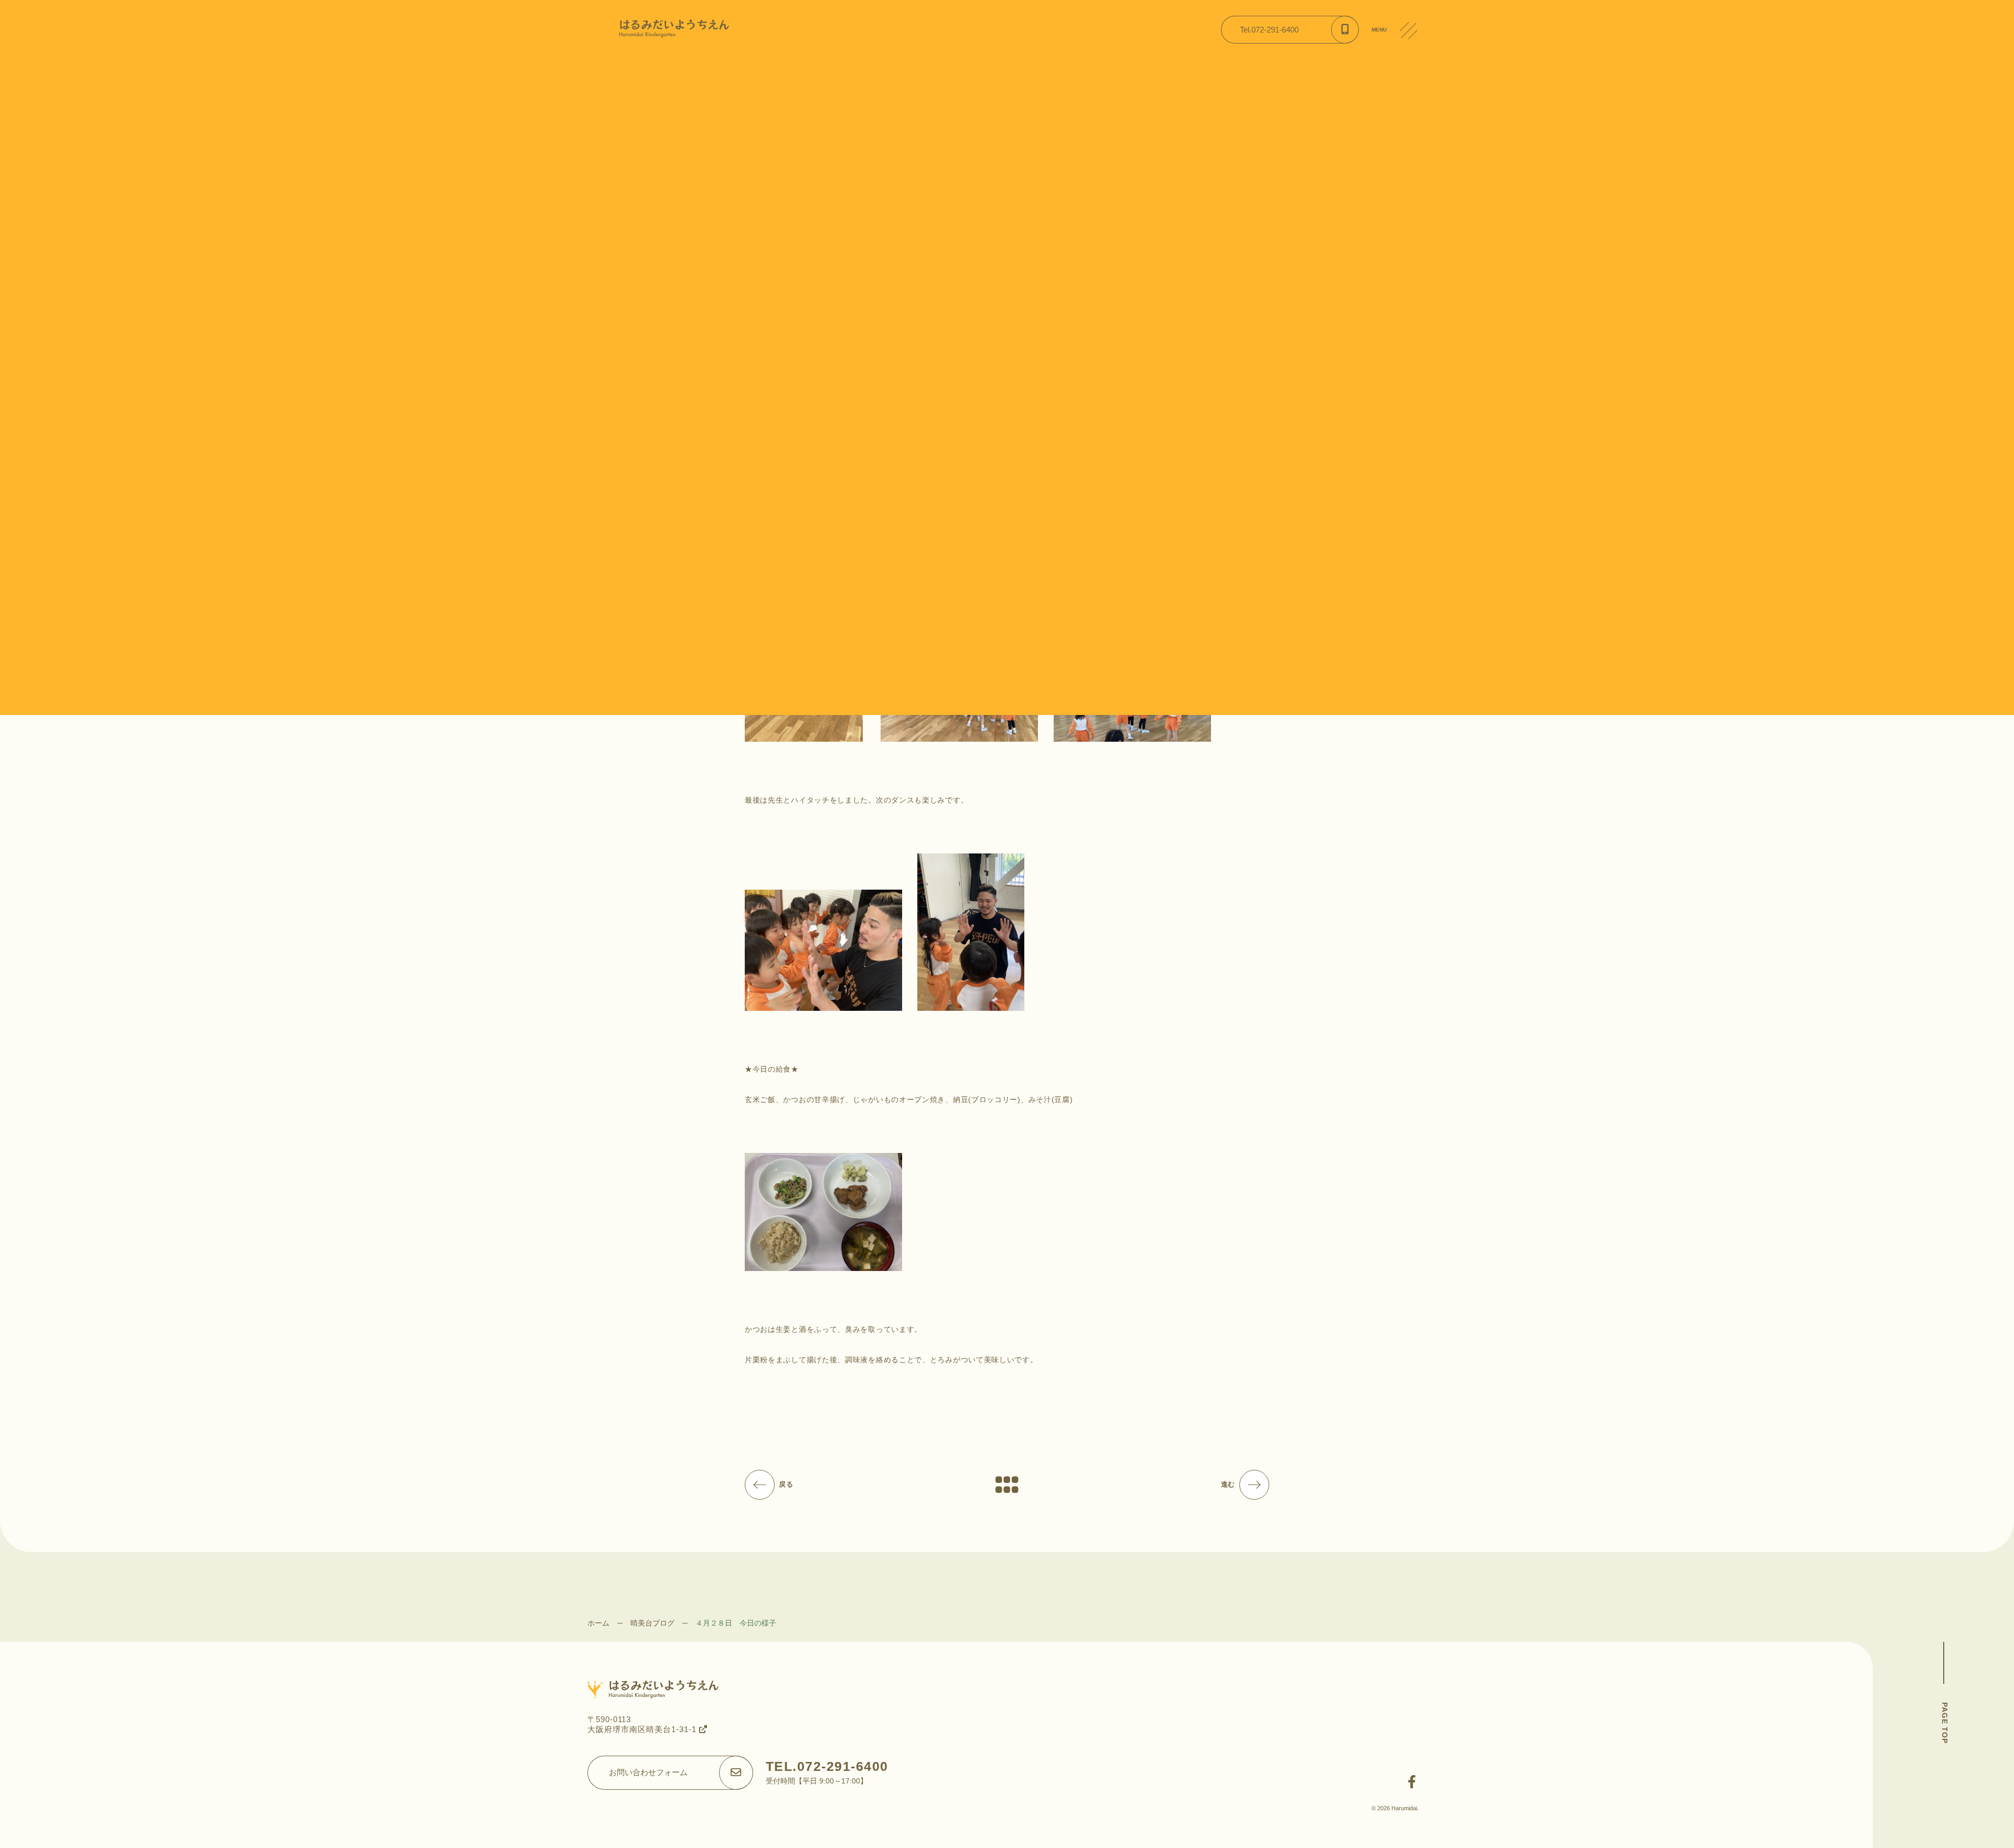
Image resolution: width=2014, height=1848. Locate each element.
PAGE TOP (1945, 1723)
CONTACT (1413, 110)
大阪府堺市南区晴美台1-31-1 (643, 1729)
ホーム (598, 1623)
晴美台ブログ (652, 1623)
